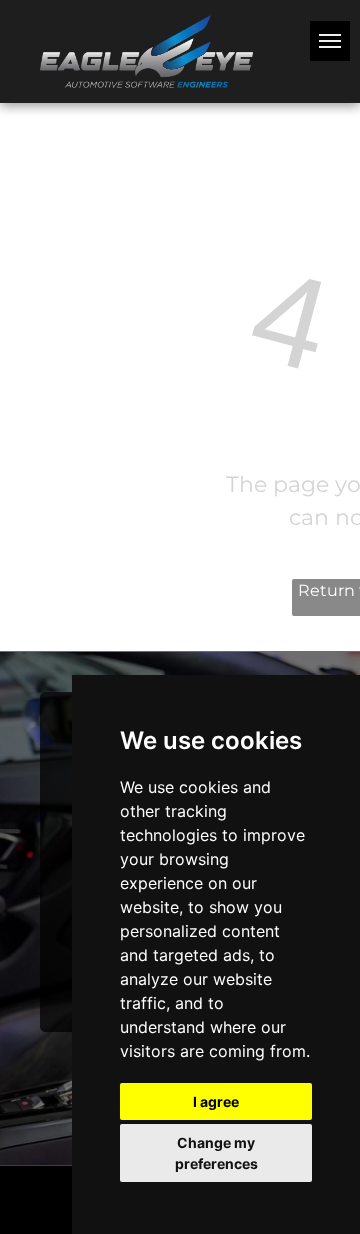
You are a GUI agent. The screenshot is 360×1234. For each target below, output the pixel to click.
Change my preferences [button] (216, 1153)
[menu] (330, 41)
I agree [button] (216, 1101)
